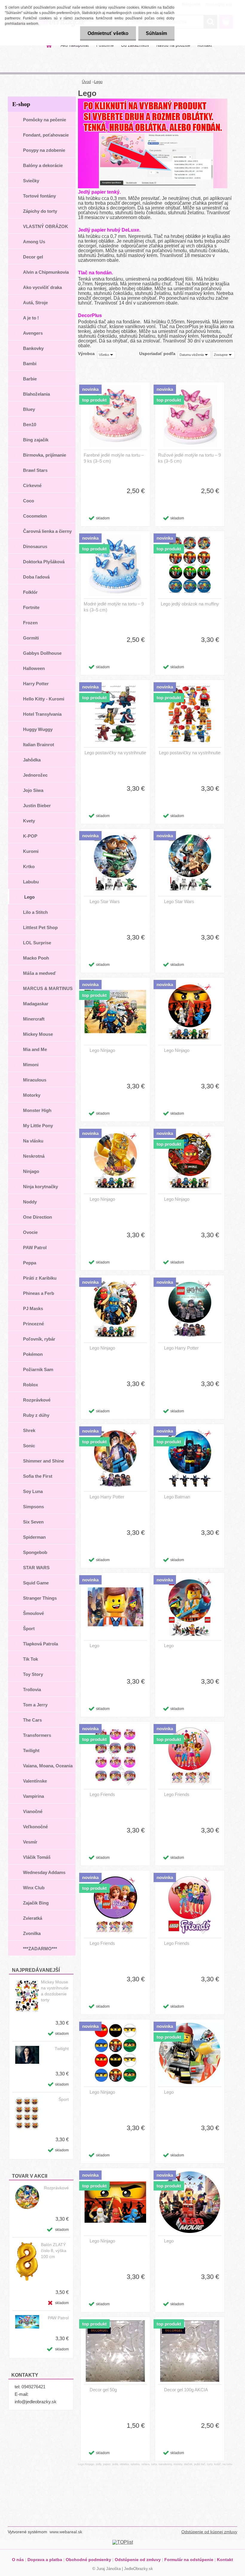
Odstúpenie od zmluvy (138, 2560)
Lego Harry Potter (181, 1348)
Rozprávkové (56, 2188)
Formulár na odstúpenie (189, 2560)
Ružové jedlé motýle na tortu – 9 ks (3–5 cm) (189, 458)
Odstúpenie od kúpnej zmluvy (209, 2532)
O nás (18, 2560)
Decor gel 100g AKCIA (186, 2390)
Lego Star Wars (105, 901)
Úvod (86, 82)
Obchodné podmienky (88, 2560)
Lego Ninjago (102, 1050)
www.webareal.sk (66, 2532)
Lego (98, 82)
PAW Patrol (58, 2318)
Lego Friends (102, 1794)
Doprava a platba (45, 2560)
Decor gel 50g (103, 2390)
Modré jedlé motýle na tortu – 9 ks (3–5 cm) (114, 607)
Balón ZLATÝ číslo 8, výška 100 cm (54, 2251)
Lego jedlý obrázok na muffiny (190, 604)
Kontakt (225, 2560)
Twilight (62, 2049)
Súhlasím (156, 33)
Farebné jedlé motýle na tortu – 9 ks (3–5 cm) (114, 458)
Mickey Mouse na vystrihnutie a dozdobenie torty (55, 1991)
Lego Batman (177, 1497)
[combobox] (194, 355)
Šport (64, 2099)
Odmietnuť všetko (108, 33)
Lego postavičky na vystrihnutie (115, 753)
